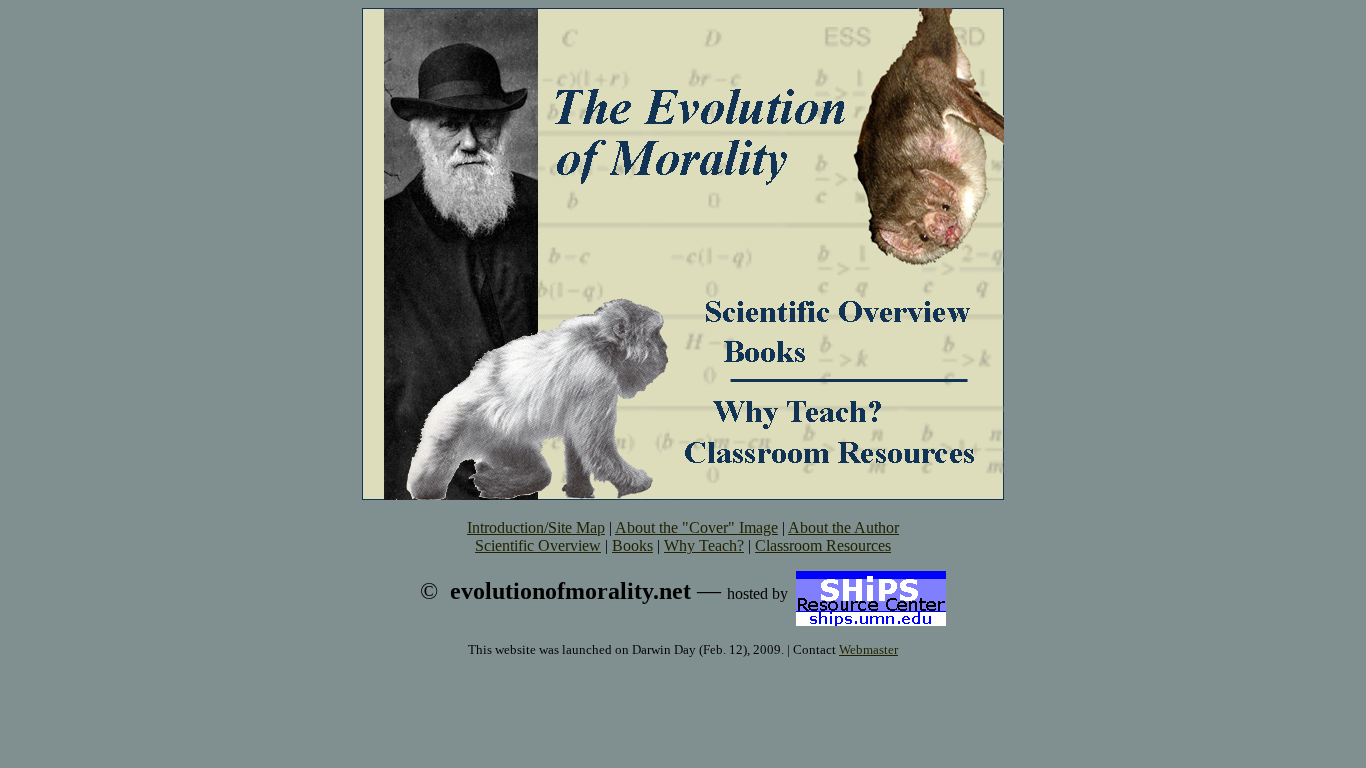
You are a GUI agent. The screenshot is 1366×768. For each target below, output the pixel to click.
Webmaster (868, 649)
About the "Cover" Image (696, 527)
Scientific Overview (538, 545)
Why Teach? (704, 545)
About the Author (843, 527)
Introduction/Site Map (536, 527)
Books (632, 545)
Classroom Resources (823, 545)
